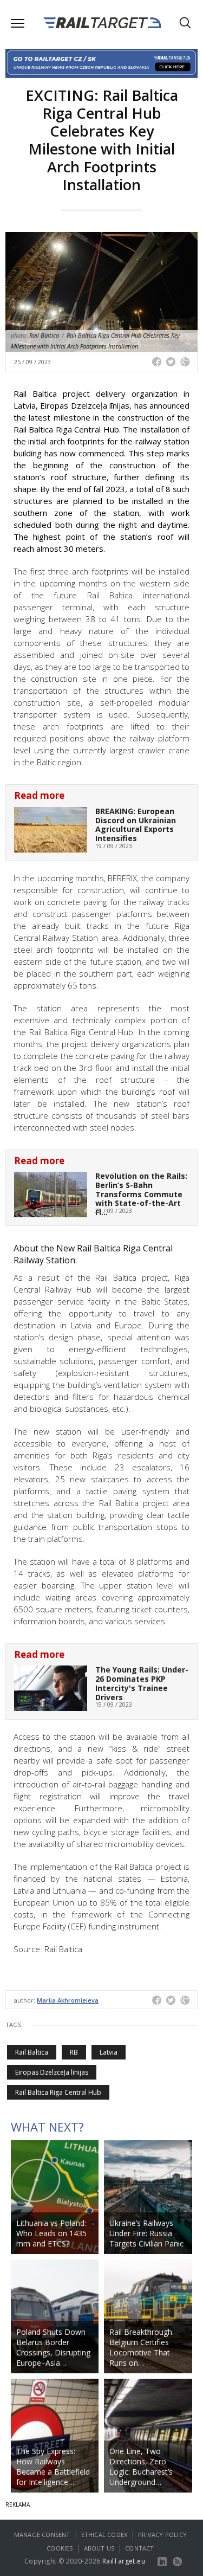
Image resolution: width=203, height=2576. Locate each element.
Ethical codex (104, 2535)
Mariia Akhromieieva (68, 2000)
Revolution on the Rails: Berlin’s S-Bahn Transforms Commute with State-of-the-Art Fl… (141, 1194)
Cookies (60, 2548)
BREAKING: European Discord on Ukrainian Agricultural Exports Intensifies (136, 825)
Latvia (109, 2052)
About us (99, 2548)
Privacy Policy (162, 2535)
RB (74, 2052)
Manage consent (42, 2535)
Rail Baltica (32, 2052)
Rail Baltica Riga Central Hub (58, 2092)
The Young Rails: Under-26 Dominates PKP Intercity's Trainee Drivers (142, 1683)
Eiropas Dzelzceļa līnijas (52, 2072)
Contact (139, 2548)
